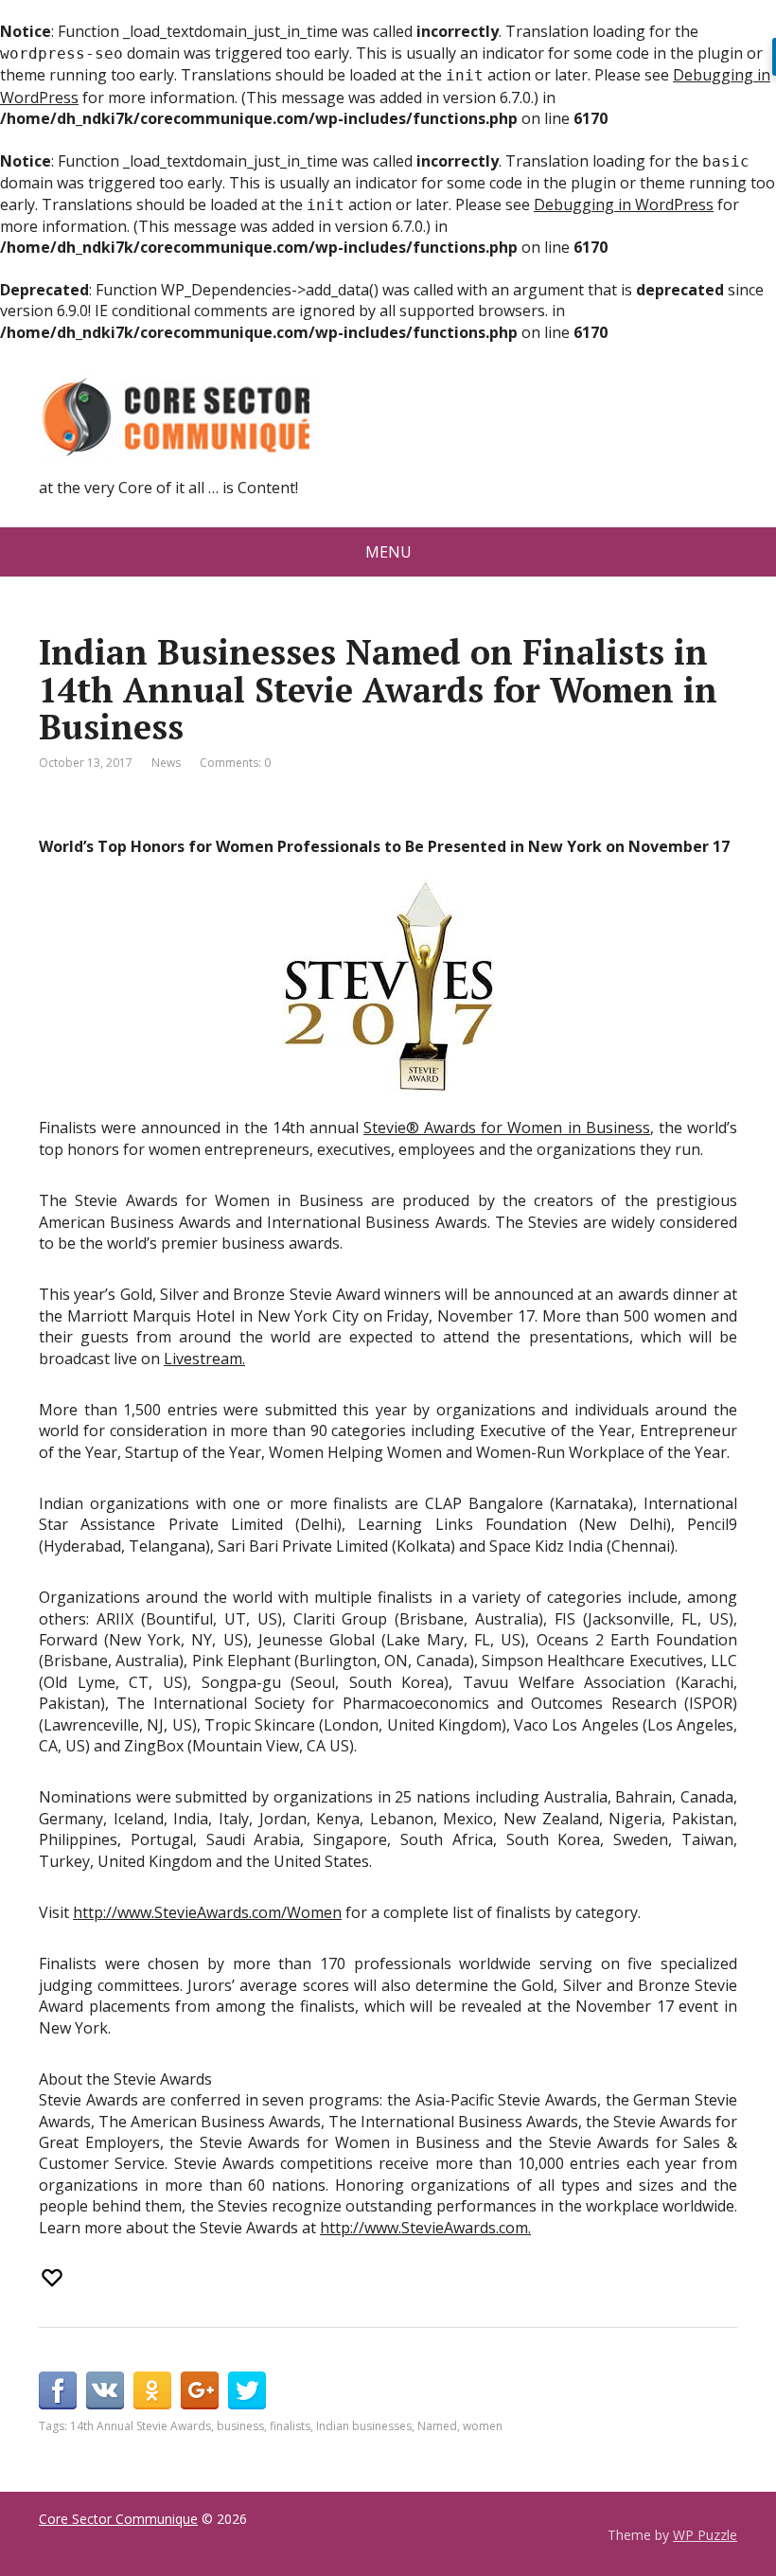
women (483, 2426)
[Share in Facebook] (58, 2390)
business (240, 2426)
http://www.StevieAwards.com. (425, 2228)
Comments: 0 (235, 763)
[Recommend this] (54, 2278)
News (166, 763)
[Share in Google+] (200, 2390)
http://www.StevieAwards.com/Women (207, 1912)
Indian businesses (364, 2426)
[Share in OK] (152, 2390)
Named (437, 2426)
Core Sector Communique (118, 2519)
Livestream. (204, 1359)
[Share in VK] (105, 2390)
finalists (290, 2426)
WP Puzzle (705, 2535)
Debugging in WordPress (624, 204)
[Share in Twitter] (247, 2390)
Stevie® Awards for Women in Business (507, 1128)
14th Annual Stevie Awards (141, 2426)
